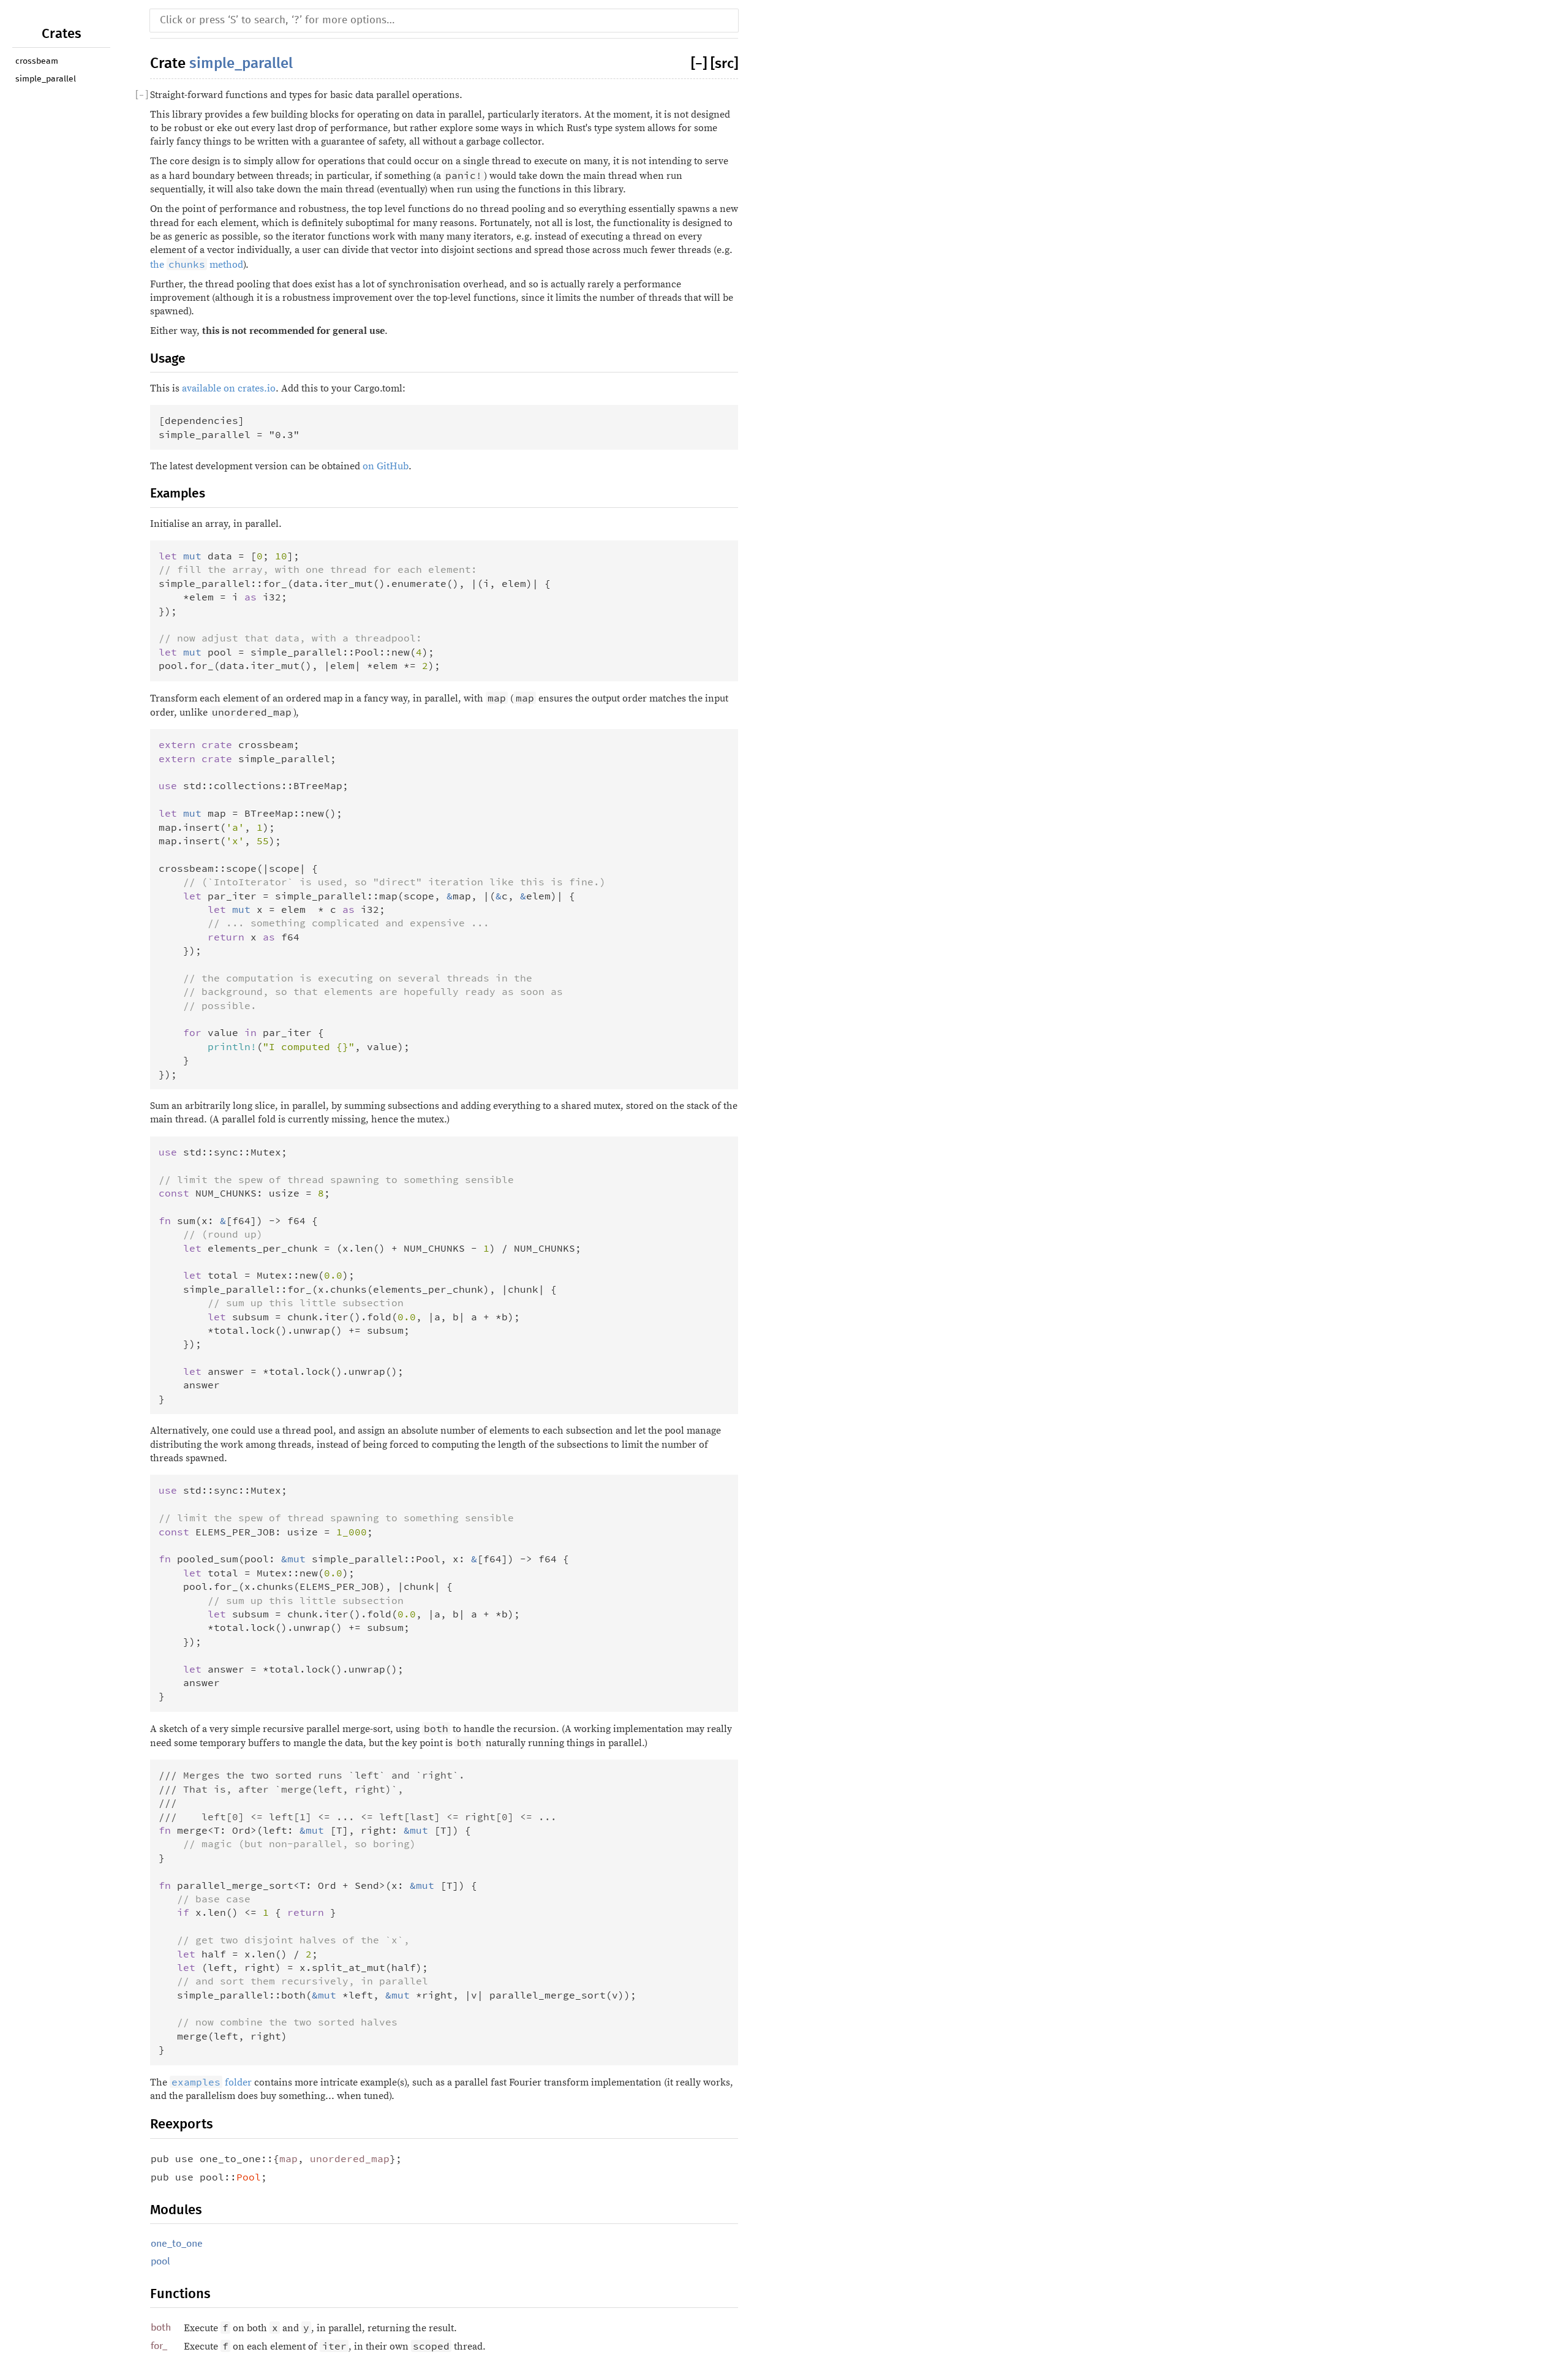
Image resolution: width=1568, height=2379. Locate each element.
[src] (724, 64)
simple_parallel (46, 79)
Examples (178, 494)
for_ (159, 2346)
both (161, 2328)
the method (197, 265)
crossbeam (37, 61)
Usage (168, 359)
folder (212, 2082)
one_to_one (177, 2244)
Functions (180, 2294)
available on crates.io (229, 388)
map (288, 2158)
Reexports (182, 2124)
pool (160, 2261)
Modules (176, 2210)
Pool (249, 2177)
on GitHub (386, 466)
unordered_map (350, 2158)
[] (701, 64)
